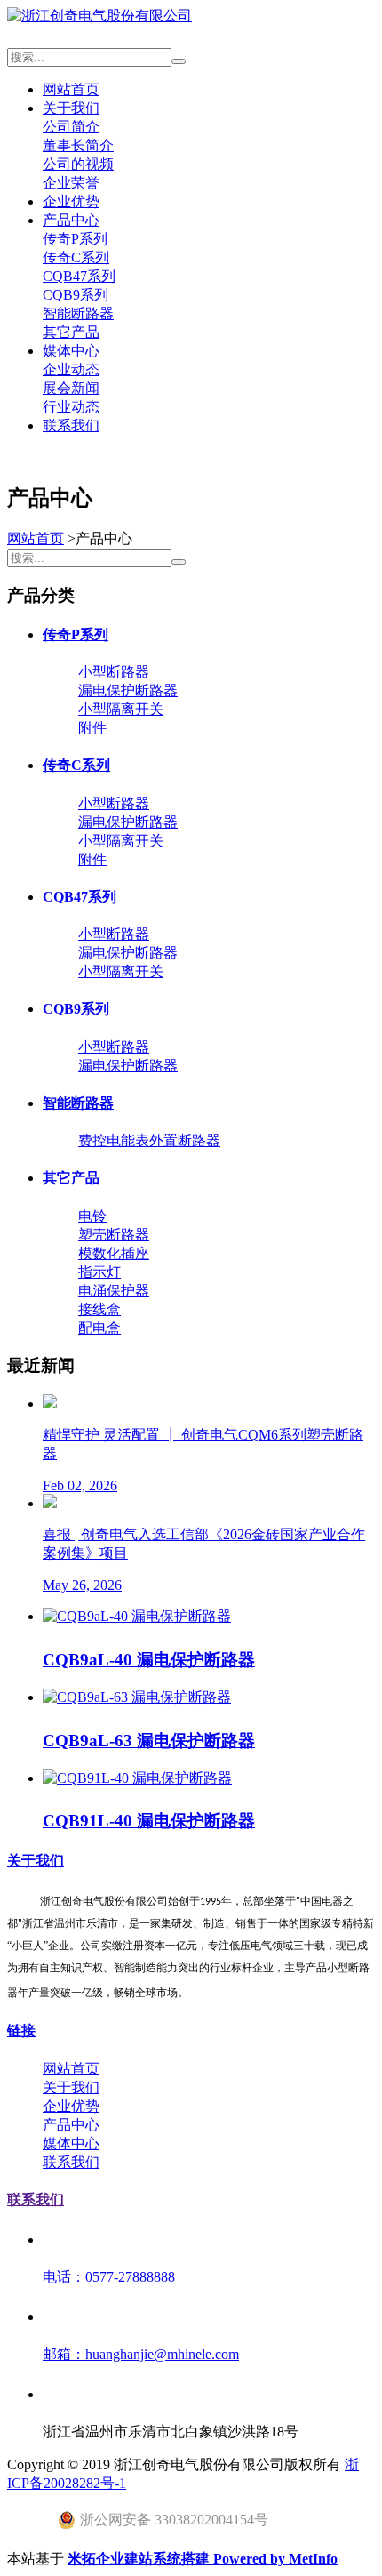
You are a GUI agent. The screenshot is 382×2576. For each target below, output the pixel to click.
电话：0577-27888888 (109, 2277)
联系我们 (71, 425)
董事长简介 (78, 145)
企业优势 (71, 201)
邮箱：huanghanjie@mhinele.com (141, 2354)
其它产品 (71, 332)
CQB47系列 (79, 276)
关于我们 (71, 108)
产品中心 (71, 220)
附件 (92, 728)
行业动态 (71, 407)
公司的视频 (78, 164)
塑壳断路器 (114, 1235)
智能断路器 (78, 313)
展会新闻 (71, 388)
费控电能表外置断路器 (149, 1140)
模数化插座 (114, 1253)
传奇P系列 (75, 239)
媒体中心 (71, 351)
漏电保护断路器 (128, 690)
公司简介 (71, 127)
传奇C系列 (76, 257)
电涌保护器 (114, 1291)
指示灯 (99, 1272)
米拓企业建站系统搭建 (140, 2559)
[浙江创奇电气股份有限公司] (99, 16)
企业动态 (71, 369)
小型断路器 (114, 672)
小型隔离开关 (121, 709)
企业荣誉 (71, 183)
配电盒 (99, 1328)
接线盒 (99, 1309)
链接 (21, 2030)
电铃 (92, 1216)
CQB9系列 (76, 295)
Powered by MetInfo (275, 2559)
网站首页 (71, 89)
